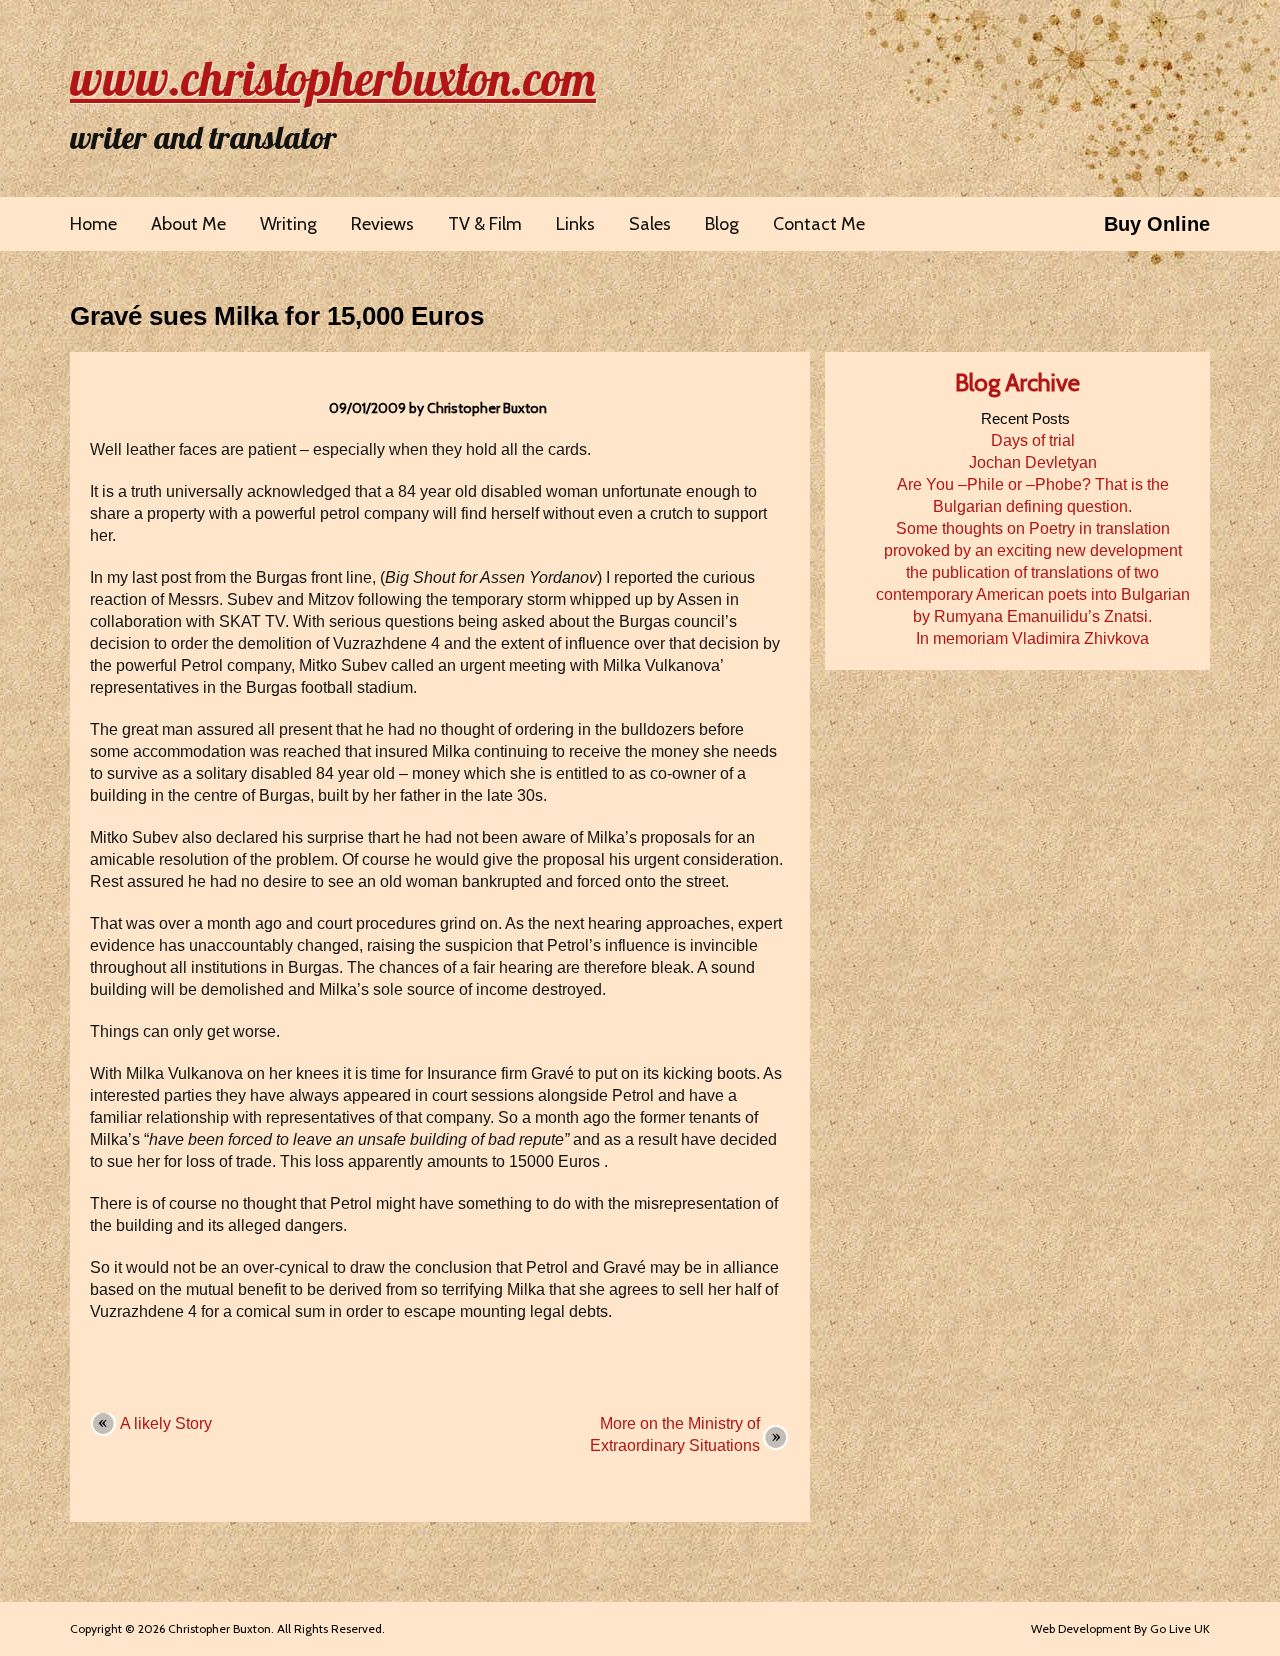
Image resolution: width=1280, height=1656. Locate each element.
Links (575, 224)
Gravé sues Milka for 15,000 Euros (277, 316)
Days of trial (1033, 440)
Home (93, 224)
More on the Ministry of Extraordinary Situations (675, 1434)
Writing (288, 224)
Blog (722, 224)
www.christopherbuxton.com (333, 78)
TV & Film (485, 224)
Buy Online (1157, 224)
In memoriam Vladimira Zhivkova (1032, 638)
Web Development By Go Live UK (1120, 1628)
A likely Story (166, 1423)
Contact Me (819, 224)
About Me (188, 224)
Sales (650, 224)
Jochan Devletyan (1033, 462)
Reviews (382, 224)
